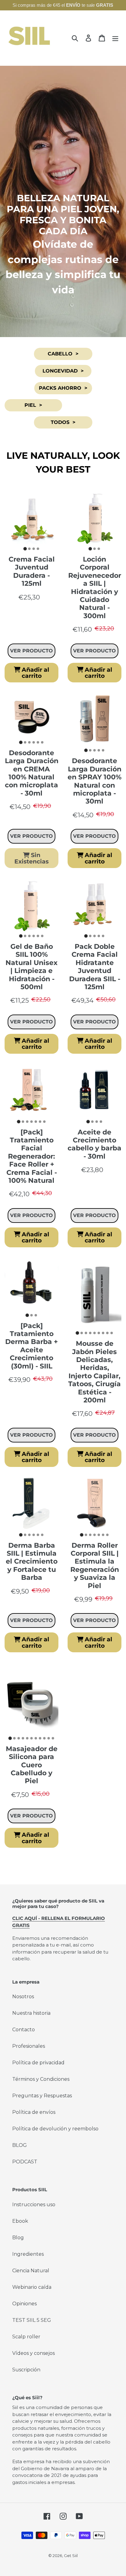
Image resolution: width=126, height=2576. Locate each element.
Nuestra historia (31, 2013)
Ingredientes (28, 2254)
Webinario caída (32, 2287)
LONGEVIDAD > (63, 371)
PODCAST (25, 2162)
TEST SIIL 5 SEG (32, 2320)
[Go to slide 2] (29, 549)
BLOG (20, 2145)
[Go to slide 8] (107, 1333)
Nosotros (23, 1997)
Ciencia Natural (31, 2271)
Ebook (20, 2221)
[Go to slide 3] (34, 549)
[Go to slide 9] (112, 1333)
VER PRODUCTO (31, 651)
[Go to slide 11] (53, 1738)
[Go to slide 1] (25, 549)
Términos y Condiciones (41, 2079)
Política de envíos (34, 2112)
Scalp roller (26, 2337)
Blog (18, 2238)
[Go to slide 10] (49, 1738)
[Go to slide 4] (38, 549)
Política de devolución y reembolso (55, 2129)
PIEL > (33, 405)
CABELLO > (63, 354)
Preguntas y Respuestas (42, 2096)
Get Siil (71, 2556)
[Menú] (115, 38)
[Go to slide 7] (44, 1122)
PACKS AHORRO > (63, 388)
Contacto (24, 2030)
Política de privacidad (38, 2063)
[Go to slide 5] (38, 742)
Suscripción (26, 2370)
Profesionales (29, 2046)
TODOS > (63, 422)
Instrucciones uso (34, 2205)
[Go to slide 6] (42, 742)
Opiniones (24, 2304)
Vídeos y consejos (33, 2353)
